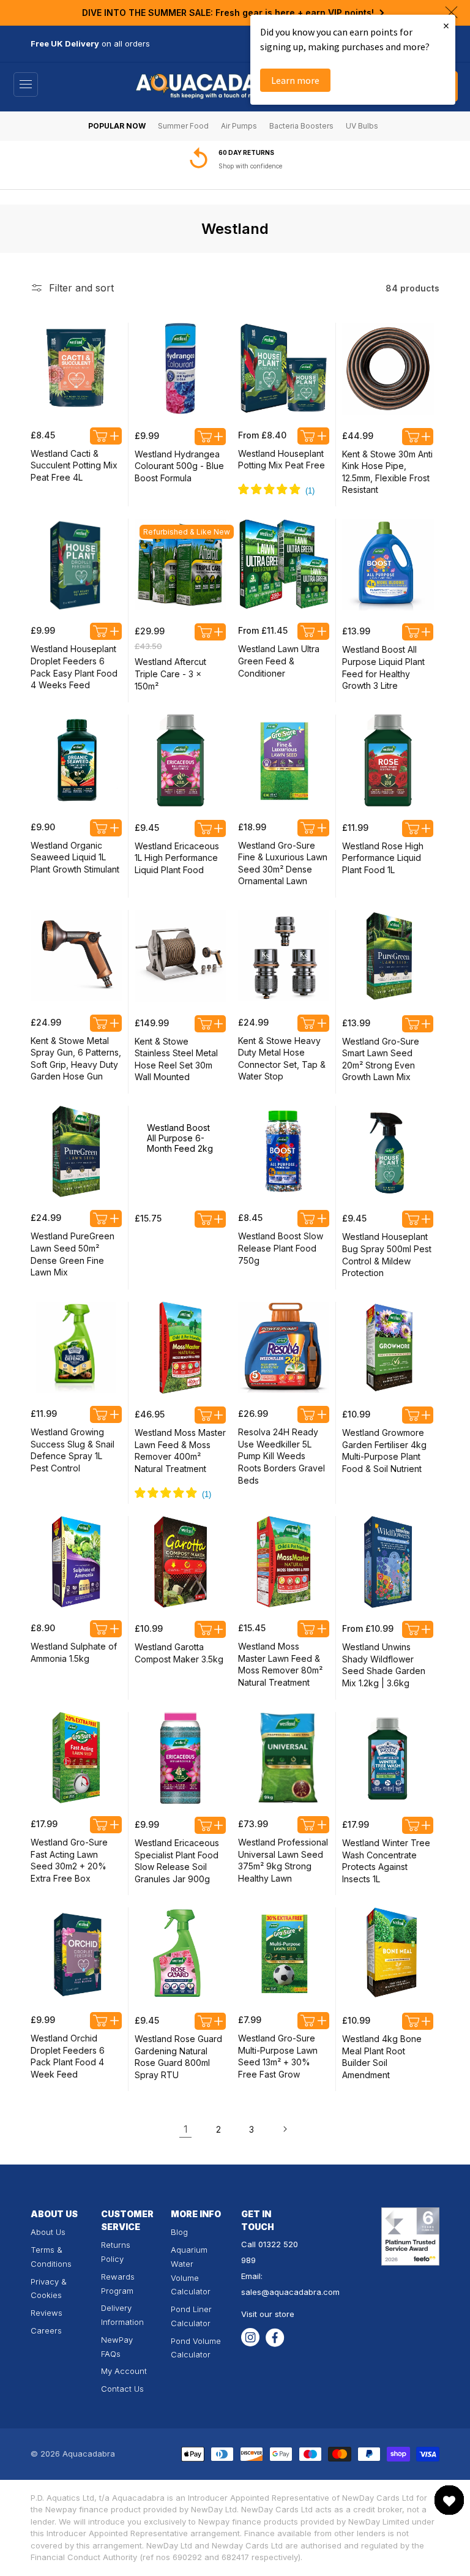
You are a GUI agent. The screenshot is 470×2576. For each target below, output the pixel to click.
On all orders (241, 166)
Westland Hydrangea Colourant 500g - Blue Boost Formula (179, 466)
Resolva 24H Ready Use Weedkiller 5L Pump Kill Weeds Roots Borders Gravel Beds (282, 1456)
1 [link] (186, 2129)
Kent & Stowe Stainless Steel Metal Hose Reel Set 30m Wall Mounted (176, 1059)
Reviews (47, 2313)
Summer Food (183, 126)
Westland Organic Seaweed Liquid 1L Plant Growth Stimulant (75, 857)
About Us (48, 2232)
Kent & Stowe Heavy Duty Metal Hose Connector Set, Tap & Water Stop (282, 1059)
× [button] (446, 25)
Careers (46, 2330)
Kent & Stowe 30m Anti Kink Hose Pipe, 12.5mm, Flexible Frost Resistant (387, 472)
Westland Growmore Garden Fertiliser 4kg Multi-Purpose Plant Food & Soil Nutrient (384, 1451)
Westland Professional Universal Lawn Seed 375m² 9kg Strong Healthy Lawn (283, 1860)
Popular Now (117, 126)
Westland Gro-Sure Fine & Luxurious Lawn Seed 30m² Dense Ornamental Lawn (283, 863)
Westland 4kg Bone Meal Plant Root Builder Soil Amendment (382, 2057)
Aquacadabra (89, 2454)
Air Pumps (239, 126)
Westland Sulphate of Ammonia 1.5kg (74, 1652)
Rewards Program (118, 2284)
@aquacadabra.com (300, 2292)
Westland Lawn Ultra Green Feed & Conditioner (279, 661)
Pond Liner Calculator (191, 2316)
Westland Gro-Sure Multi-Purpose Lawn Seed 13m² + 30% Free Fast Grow (278, 2056)
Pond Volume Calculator (196, 2348)
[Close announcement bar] (451, 12)
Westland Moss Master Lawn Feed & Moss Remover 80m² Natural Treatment (280, 1664)
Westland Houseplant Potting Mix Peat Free (282, 460)
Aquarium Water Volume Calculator (191, 2270)
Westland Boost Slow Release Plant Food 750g (281, 1248)
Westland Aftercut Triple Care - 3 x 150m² (170, 674)
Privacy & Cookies (49, 2289)
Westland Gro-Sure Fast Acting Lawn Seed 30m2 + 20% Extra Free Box (69, 1860)
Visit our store (268, 2314)
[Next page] (285, 2129)
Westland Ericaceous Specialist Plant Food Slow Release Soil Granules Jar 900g (177, 1861)
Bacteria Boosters (301, 126)
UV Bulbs (362, 126)
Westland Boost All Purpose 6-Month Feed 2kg (180, 1138)
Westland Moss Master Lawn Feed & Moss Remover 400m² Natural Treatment (180, 1451)
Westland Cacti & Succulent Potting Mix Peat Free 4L (74, 465)
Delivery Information (122, 2315)
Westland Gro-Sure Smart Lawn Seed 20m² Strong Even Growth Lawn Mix (381, 1059)
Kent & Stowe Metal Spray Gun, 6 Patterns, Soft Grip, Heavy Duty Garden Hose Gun (76, 1059)
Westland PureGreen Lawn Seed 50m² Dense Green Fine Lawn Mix (73, 1254)
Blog (179, 2232)
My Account (124, 2371)
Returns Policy (116, 2252)
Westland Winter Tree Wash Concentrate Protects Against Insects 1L (386, 1861)
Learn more (295, 80)
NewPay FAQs (117, 2347)
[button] (26, 84)
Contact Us (122, 2389)
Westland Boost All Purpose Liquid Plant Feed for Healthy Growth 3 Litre (383, 667)
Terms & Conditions (51, 2257)
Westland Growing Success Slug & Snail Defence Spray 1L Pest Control (73, 1450)
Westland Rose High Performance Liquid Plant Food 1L (383, 858)
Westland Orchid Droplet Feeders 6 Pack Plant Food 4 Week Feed (68, 2056)
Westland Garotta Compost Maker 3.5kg (179, 1653)
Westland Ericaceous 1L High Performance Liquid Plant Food (177, 858)
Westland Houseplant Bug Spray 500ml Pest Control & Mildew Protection (387, 1255)
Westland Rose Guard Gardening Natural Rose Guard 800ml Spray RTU (178, 2057)
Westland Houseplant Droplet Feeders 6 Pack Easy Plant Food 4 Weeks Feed (74, 667)
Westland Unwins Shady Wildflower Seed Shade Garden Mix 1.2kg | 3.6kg (384, 1665)
